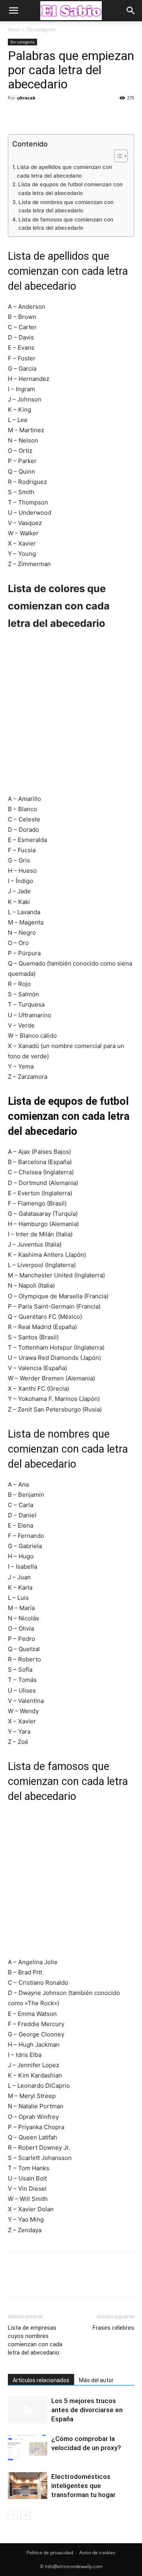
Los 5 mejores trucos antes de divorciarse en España (87, 2410)
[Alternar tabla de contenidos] (117, 156)
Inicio (14, 29)
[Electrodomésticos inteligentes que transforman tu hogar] (28, 2486)
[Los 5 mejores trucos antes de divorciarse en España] (28, 2410)
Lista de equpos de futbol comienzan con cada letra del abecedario (70, 189)
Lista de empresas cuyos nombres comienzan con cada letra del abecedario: (35, 2340)
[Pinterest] (52, 116)
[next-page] (25, 2515)
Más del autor (96, 2380)
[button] (13, 11)
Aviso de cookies (97, 2553)
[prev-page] (13, 2515)
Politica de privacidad (50, 2553)
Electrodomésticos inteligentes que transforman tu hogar (83, 2486)
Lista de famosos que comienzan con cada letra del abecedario (66, 224)
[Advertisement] (71, 717)
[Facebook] (16, 116)
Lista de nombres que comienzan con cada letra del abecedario (66, 206)
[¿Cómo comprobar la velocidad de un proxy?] (28, 2448)
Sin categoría (41, 29)
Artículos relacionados (41, 2380)
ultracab (26, 98)
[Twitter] (34, 116)
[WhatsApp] (70, 116)
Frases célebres (113, 2328)
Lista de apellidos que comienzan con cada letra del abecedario (64, 171)
